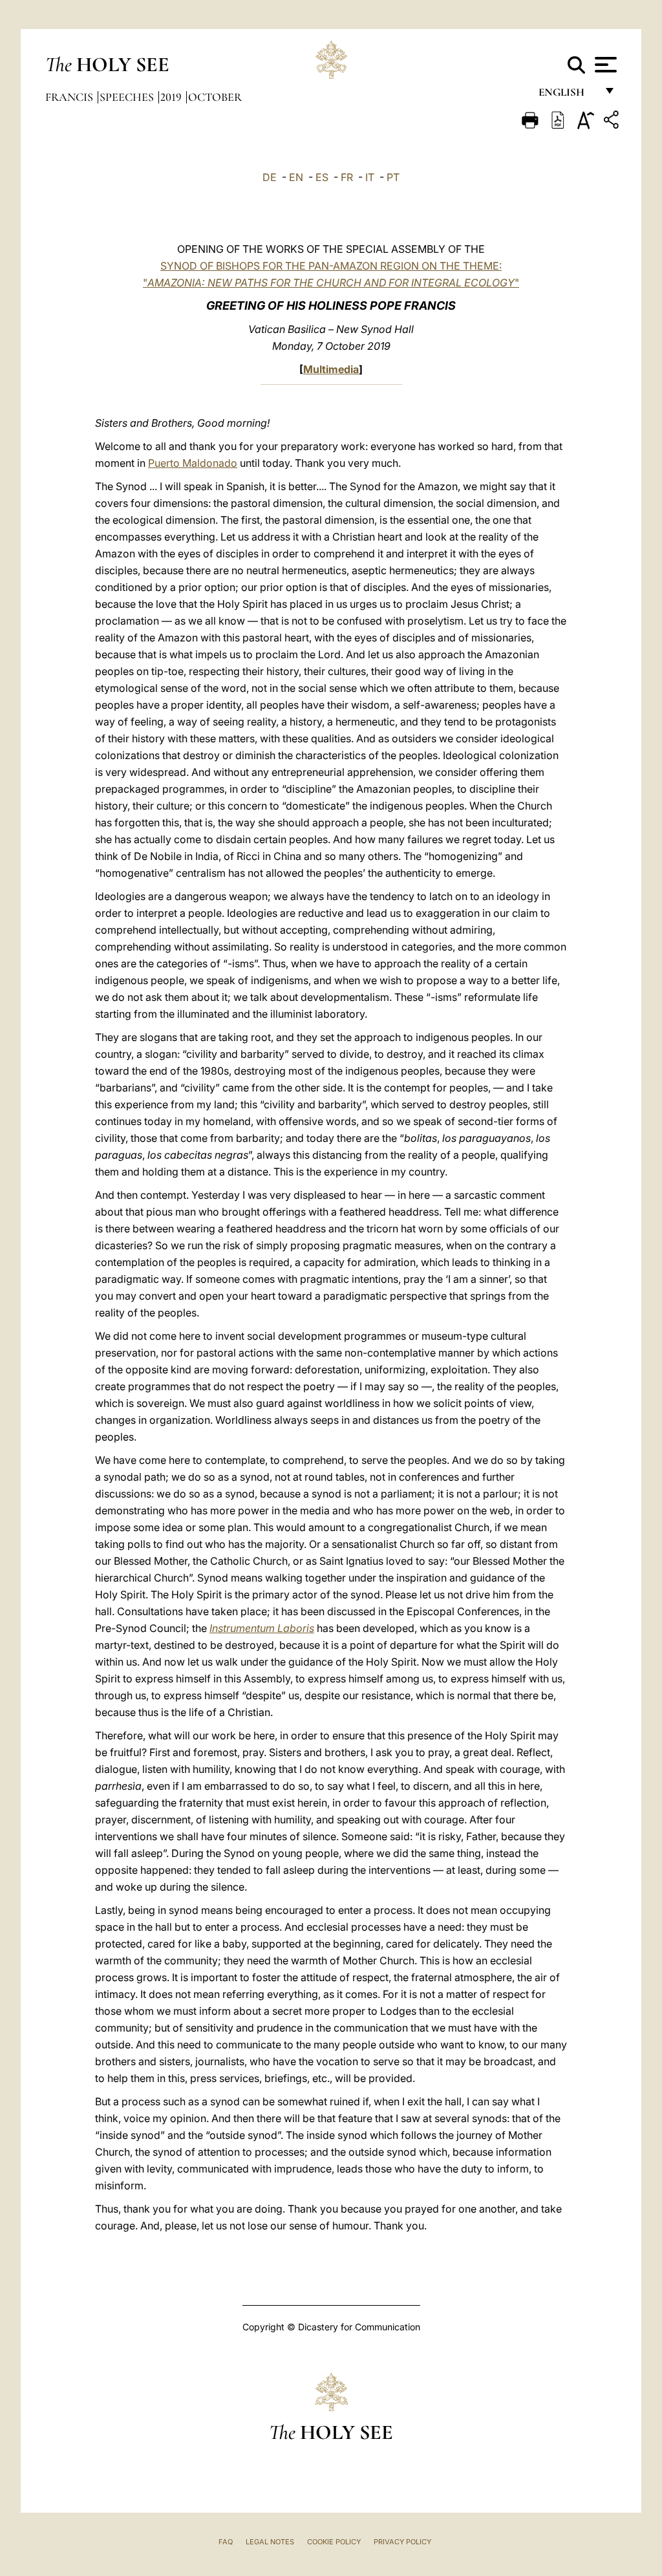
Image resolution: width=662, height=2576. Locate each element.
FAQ (226, 2542)
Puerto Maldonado (193, 463)
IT (370, 177)
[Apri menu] (604, 65)
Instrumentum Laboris (262, 1628)
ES (322, 177)
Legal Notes (270, 2542)
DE (270, 177)
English (567, 95)
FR (347, 177)
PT (393, 177)
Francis (70, 97)
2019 (172, 97)
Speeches (128, 97)
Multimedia (331, 369)
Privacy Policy (402, 2542)
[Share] (613, 122)
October (215, 97)
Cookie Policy (334, 2542)
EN (296, 177)
